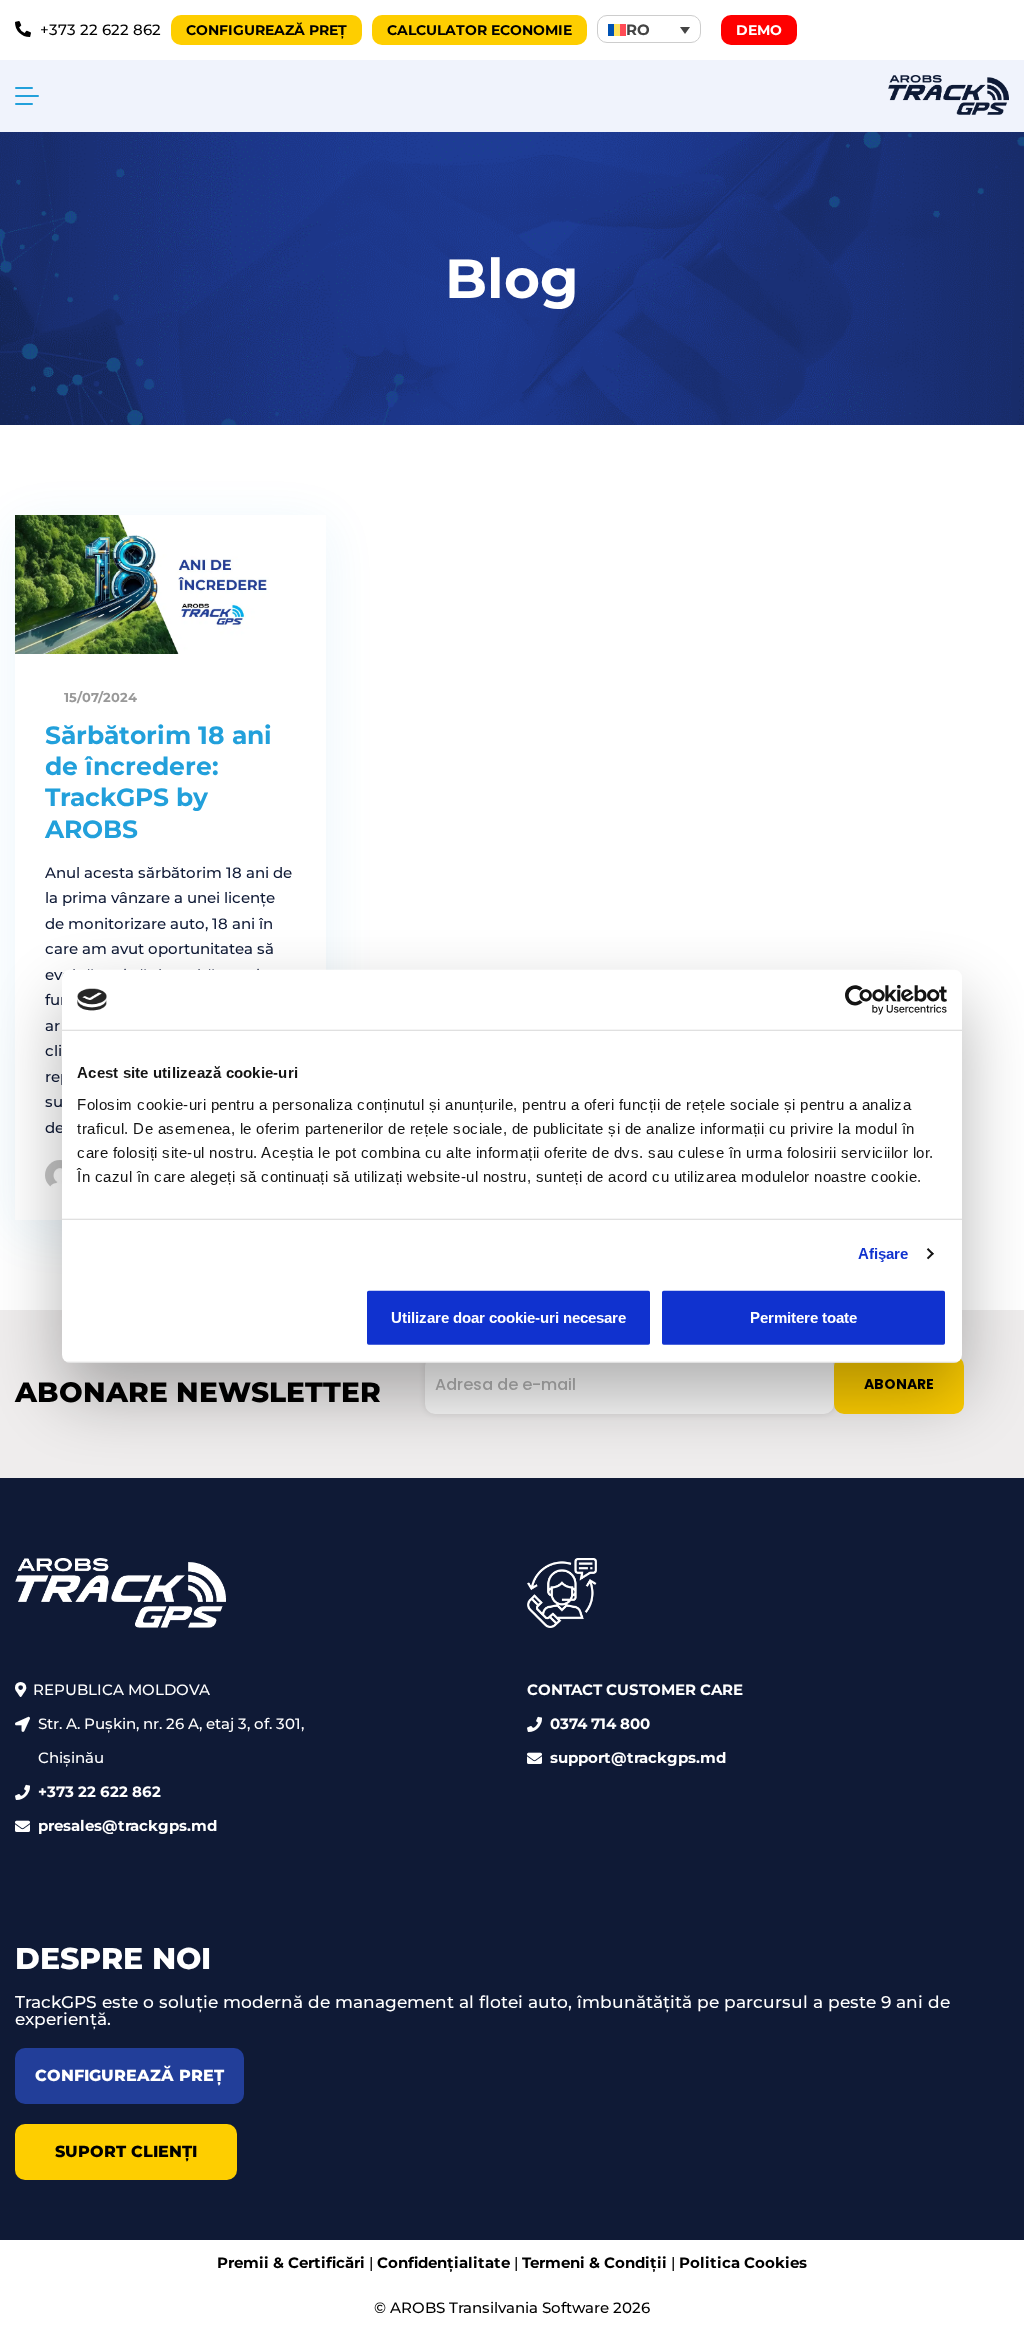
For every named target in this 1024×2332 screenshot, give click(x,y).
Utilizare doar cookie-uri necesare (508, 1316)
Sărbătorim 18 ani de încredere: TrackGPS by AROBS (158, 782)
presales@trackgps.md (127, 1825)
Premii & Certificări (291, 2262)
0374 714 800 (600, 1723)
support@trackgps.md (638, 1757)
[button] (649, 29)
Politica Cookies (743, 2262)
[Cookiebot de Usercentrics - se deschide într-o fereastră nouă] (859, 1000)
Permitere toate (803, 1316)
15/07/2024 (98, 697)
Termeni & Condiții (594, 2262)
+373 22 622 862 (99, 1791)
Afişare (883, 1253)
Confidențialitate (443, 2262)
